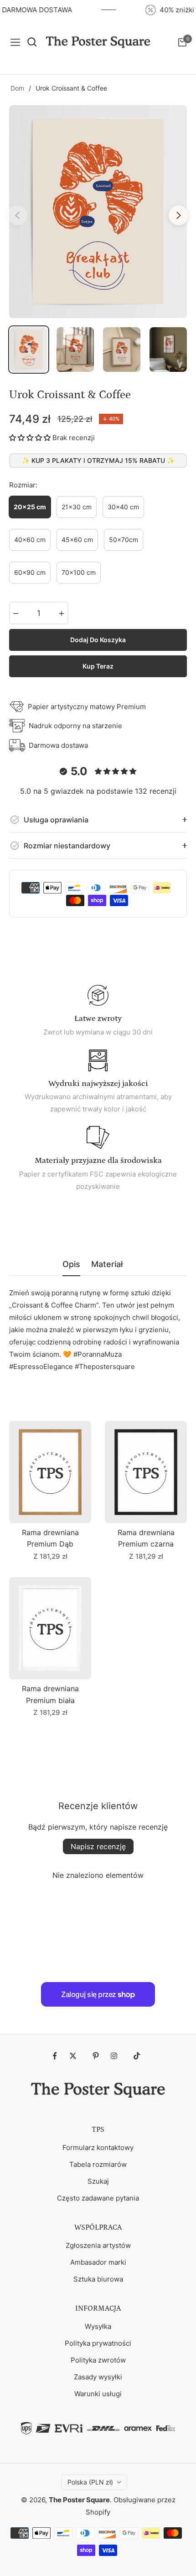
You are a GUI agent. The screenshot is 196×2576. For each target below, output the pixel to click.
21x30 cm (77, 507)
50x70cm (124, 540)
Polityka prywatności (98, 2343)
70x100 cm (79, 572)
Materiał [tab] (107, 1264)
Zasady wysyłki (98, 2377)
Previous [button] (17, 215)
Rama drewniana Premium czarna (146, 1538)
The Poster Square (79, 2500)
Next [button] (179, 215)
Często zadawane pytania (98, 2198)
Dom (17, 88)
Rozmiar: (23, 485)
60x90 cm (30, 572)
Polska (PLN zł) (90, 2482)
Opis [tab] (71, 1264)
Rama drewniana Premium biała (50, 1694)
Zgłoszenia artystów (98, 2245)
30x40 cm (123, 507)
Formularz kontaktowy (98, 2148)
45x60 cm (77, 540)
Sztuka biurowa (98, 2279)
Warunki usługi (98, 2394)
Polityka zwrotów (98, 2360)
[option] (98, 212)
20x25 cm (30, 507)
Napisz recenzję (98, 1846)
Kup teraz (98, 666)
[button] (30, 438)
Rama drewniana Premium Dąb (50, 1538)
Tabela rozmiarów (98, 2164)
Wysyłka (98, 2326)
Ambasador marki (98, 2262)
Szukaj (98, 2181)
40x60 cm (30, 540)
